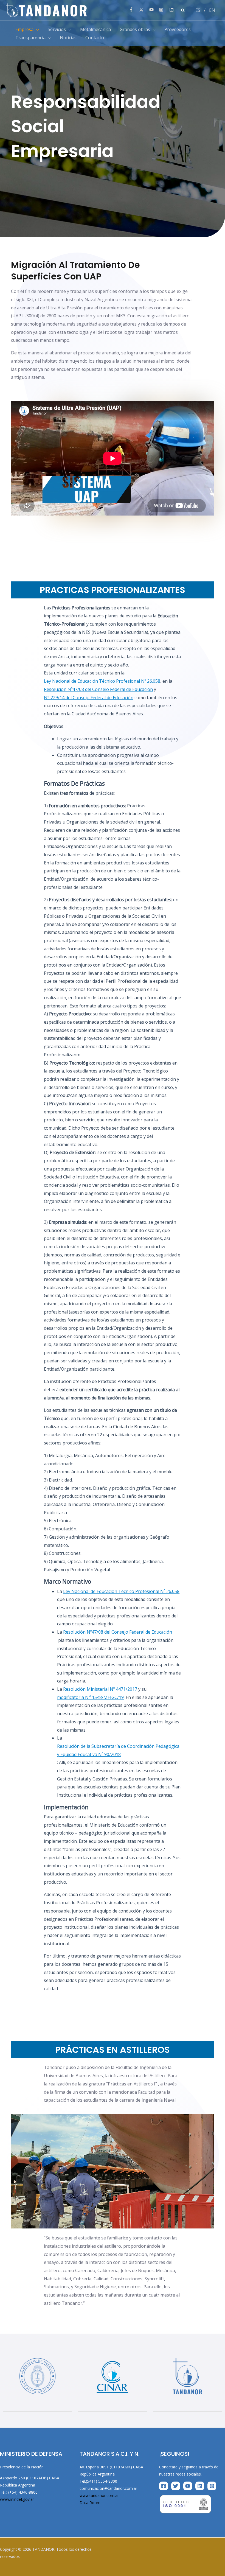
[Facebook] (164, 2486)
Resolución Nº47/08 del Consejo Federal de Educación (98, 689)
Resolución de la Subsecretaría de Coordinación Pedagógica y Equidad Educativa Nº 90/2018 (118, 1750)
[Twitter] (176, 2486)
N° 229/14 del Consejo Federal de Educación (89, 698)
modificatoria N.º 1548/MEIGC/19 (90, 1697)
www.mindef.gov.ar (17, 2499)
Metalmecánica (95, 29)
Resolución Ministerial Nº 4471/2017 (100, 1689)
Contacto (95, 38)
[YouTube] (188, 2486)
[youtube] (154, 10)
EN (212, 10)
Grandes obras (135, 29)
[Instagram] (212, 2486)
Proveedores (178, 29)
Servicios (57, 29)
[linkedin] (172, 10)
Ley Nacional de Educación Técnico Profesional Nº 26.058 (102, 681)
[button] (183, 10)
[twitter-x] (144, 10)
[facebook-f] (133, 10)
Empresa (24, 29)
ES (198, 10)
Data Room (90, 2503)
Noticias (68, 38)
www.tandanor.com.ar (99, 2495)
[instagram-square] (164, 10)
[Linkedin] (200, 2486)
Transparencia (30, 38)
